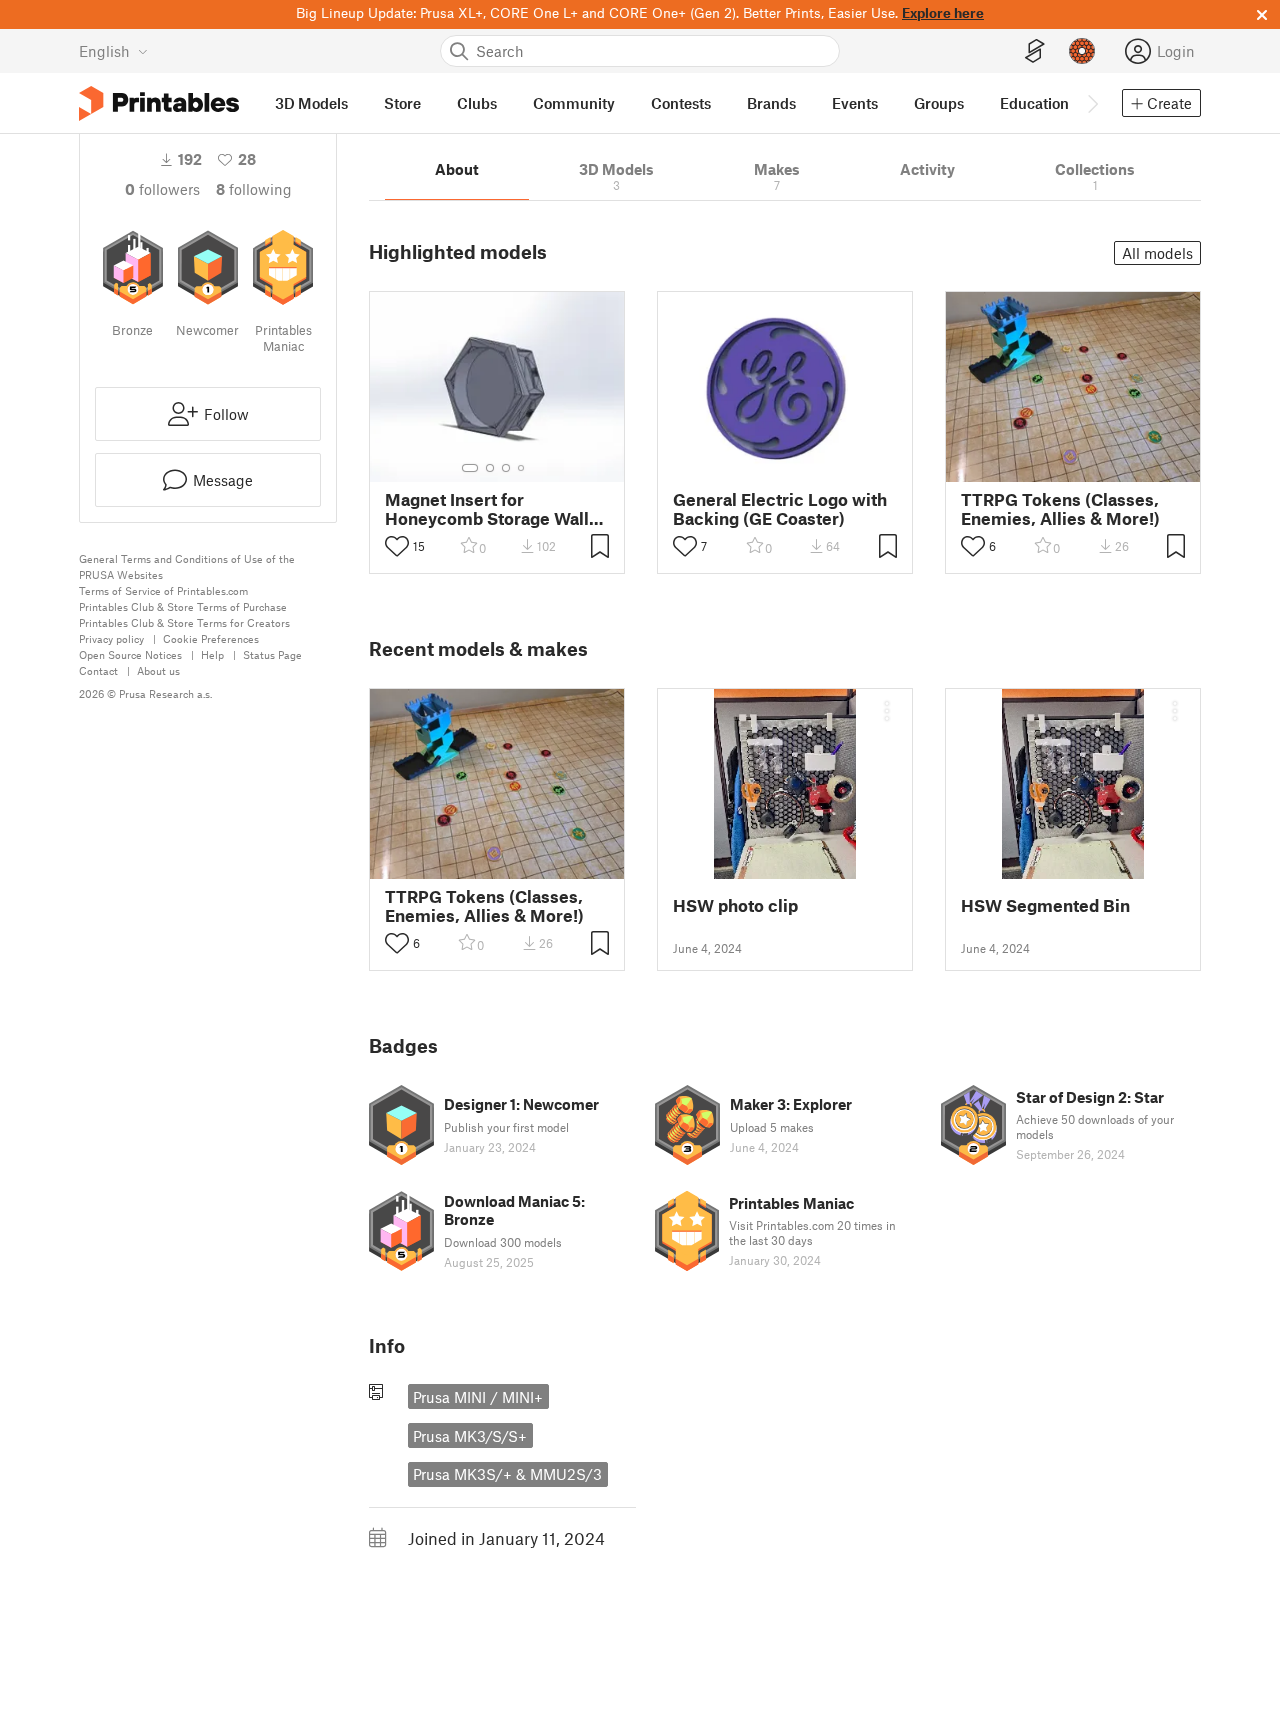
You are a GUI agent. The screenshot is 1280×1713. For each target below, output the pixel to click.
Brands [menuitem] (771, 103)
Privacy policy (111, 638)
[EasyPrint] (1035, 51)
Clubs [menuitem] (477, 103)
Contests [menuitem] (681, 103)
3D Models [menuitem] (311, 103)
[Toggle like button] (397, 546)
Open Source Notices (130, 654)
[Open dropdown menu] (887, 711)
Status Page (272, 654)
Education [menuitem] (1034, 103)
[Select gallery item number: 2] (490, 468)
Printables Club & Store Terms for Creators (184, 622)
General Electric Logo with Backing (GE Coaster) (780, 509)
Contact (98, 670)
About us (158, 670)
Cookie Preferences (211, 638)
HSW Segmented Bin (1045, 905)
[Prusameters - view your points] (1082, 51)
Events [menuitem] (855, 103)
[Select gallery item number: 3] (506, 468)
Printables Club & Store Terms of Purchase (183, 606)
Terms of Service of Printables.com (163, 590)
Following (254, 189)
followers (162, 189)
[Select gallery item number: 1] (470, 468)
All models (1157, 253)
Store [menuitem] (402, 103)
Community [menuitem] (574, 103)
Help (212, 654)
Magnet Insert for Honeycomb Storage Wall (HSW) (487, 509)
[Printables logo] (159, 103)
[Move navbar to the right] (1092, 103)
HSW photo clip (735, 905)
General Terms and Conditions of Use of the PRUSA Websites (187, 566)
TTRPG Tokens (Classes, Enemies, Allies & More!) (1060, 509)
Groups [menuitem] (939, 103)
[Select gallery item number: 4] (522, 468)
